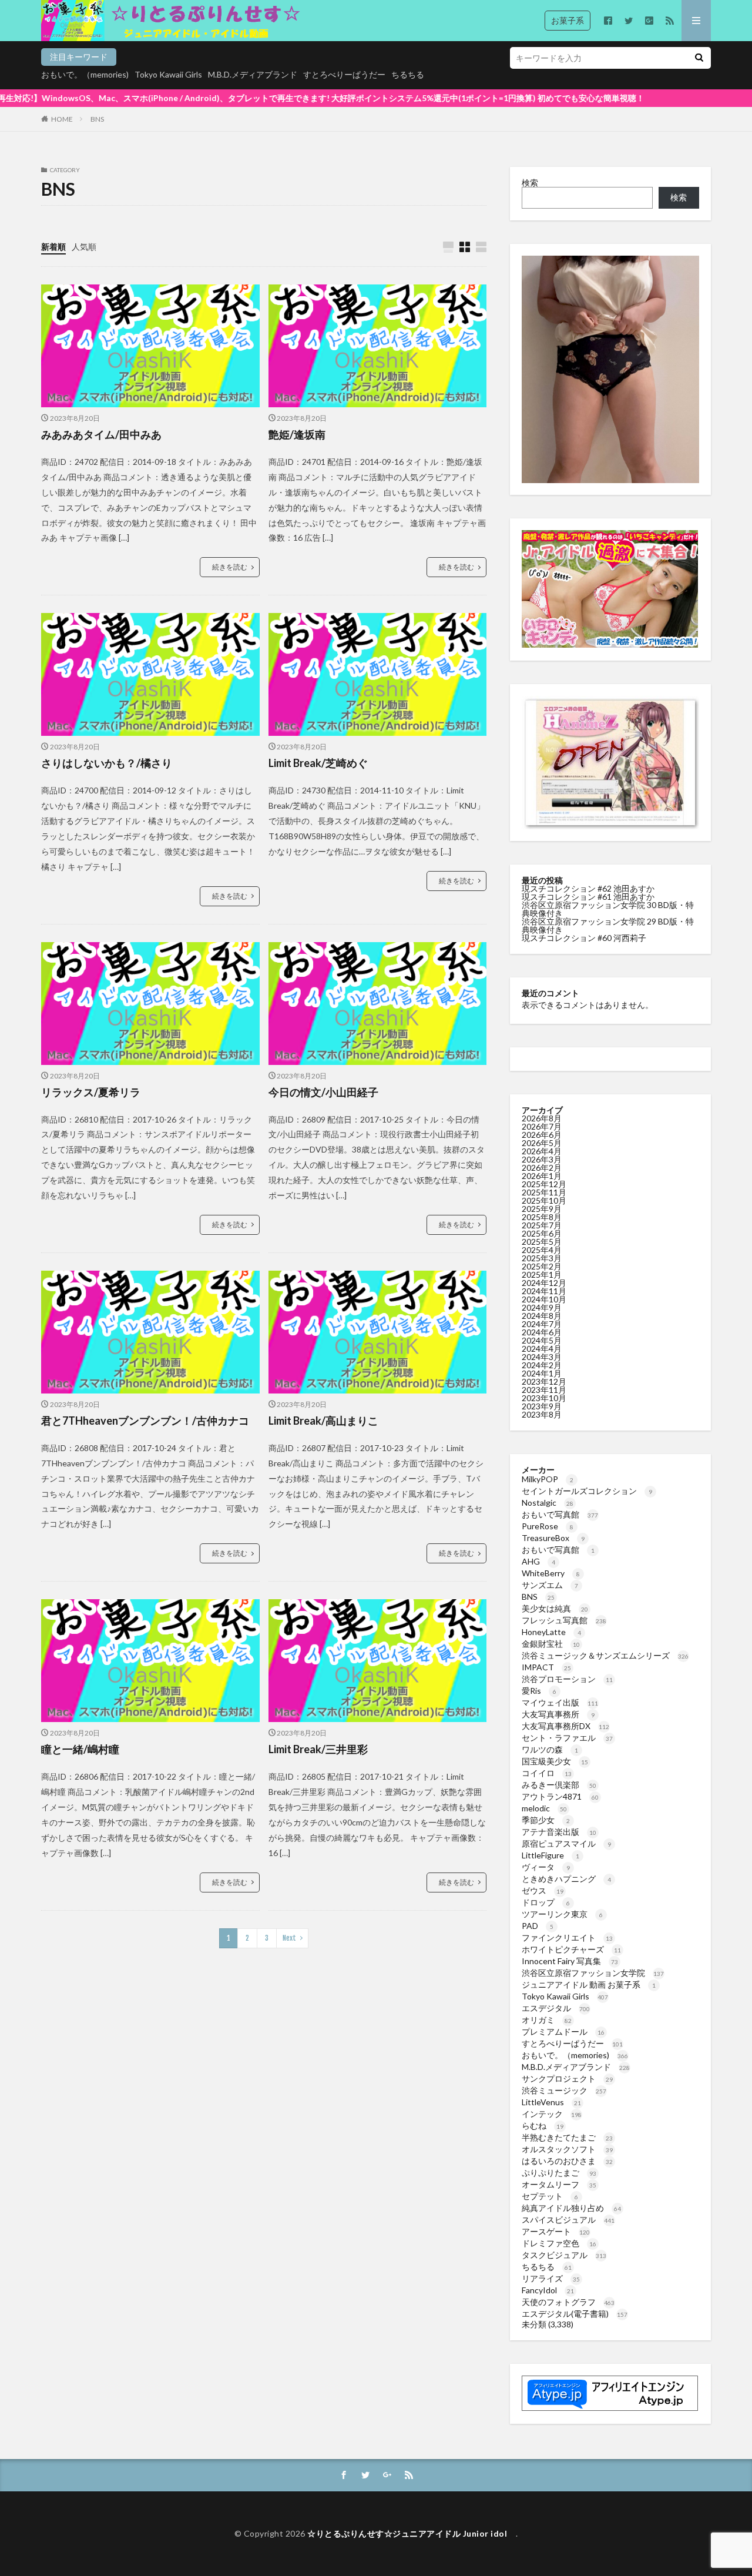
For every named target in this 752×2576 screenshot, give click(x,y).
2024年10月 (544, 1299)
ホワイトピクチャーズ (571, 1949)
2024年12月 (544, 1283)
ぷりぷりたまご (559, 2173)
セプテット (550, 2196)
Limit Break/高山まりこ (323, 1421)
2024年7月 (542, 1324)
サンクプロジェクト (567, 2078)
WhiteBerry (551, 1573)
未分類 (534, 2324)
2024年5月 (542, 1340)
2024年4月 (542, 1349)
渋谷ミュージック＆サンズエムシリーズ (605, 1655)
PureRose (548, 1526)
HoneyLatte (551, 1632)
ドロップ (546, 1902)
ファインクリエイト (567, 1937)
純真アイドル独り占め (571, 2208)
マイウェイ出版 (560, 1702)
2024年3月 (542, 1357)
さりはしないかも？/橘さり (107, 763)
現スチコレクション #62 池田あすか (588, 888)
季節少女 (546, 1820)
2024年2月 (542, 1365)
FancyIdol (548, 2290)
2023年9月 (542, 1406)
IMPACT (546, 1667)
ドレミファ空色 (559, 2243)
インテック (552, 2114)
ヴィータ (546, 1867)
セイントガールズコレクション (587, 1491)
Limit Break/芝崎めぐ (318, 763)
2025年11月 (544, 1192)
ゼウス (543, 1890)
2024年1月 (542, 1373)
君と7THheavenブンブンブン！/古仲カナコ (145, 1421)
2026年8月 (542, 1118)
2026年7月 (542, 1126)
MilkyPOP (548, 1479)
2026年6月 (542, 1135)
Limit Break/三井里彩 (318, 1749)
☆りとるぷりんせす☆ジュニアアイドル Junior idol (412, 2533)
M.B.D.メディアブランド (253, 74)
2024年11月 (544, 1291)
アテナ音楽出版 (559, 1832)
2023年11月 (544, 1390)
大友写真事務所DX (565, 1726)
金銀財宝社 (551, 1644)
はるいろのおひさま (567, 2161)
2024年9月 (542, 1307)
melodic (544, 1808)
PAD (538, 1926)
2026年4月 (542, 1151)
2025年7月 (542, 1225)
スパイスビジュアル (568, 2220)
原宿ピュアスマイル (566, 1843)
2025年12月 (544, 1184)
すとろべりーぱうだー (344, 74)
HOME (62, 119)
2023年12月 (544, 1381)
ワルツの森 (550, 1749)
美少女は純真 (555, 1608)
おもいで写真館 (560, 1514)
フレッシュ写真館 (564, 1620)
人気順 (84, 247)
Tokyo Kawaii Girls (168, 74)
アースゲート (556, 2231)
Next (289, 1938)
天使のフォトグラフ (568, 2302)
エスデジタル (556, 2008)
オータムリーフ (559, 2184)
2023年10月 (544, 1398)
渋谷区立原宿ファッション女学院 (593, 1973)
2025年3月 (542, 1258)
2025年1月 (542, 1274)
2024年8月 (542, 1316)
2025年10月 (544, 1200)
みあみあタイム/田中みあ (101, 434)
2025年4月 (542, 1250)
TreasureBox (553, 1538)
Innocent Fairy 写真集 (570, 1961)
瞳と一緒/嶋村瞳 (80, 1749)
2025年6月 (542, 1233)
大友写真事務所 (558, 1714)
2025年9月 (542, 1209)
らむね (543, 2126)
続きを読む (230, 567)
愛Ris (539, 1691)
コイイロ (547, 1773)
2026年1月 (542, 1176)
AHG (538, 1561)
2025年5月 (542, 1242)
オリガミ (547, 2020)
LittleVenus (551, 2102)
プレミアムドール (563, 2031)
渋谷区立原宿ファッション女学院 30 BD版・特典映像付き (608, 909)
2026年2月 (542, 1168)
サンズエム (550, 1585)
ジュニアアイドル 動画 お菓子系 (589, 1984)
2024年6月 (542, 1332)
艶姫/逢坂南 (297, 434)
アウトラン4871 (560, 1796)
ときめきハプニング (566, 1879)
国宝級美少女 (555, 1761)
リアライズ (551, 2278)
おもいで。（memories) (85, 74)
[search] (699, 58)
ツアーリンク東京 (562, 1914)
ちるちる (408, 74)
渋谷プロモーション (567, 1679)
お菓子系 (568, 20)
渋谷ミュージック (564, 2090)
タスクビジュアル (564, 2255)
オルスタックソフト (567, 2149)
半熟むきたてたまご (567, 2137)
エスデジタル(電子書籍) (575, 2314)
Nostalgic (548, 1503)
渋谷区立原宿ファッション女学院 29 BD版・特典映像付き (608, 925)
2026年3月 (542, 1159)
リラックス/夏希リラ (91, 1092)
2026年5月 (542, 1143)
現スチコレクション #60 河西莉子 (584, 938)
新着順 (53, 247)
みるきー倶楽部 (559, 1785)
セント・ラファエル (567, 1738)
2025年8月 (542, 1217)
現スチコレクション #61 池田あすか (588, 897)
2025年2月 (542, 1266)
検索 (530, 182)
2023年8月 (542, 1414)
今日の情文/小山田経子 (323, 1092)
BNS (97, 119)
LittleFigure (550, 1855)
